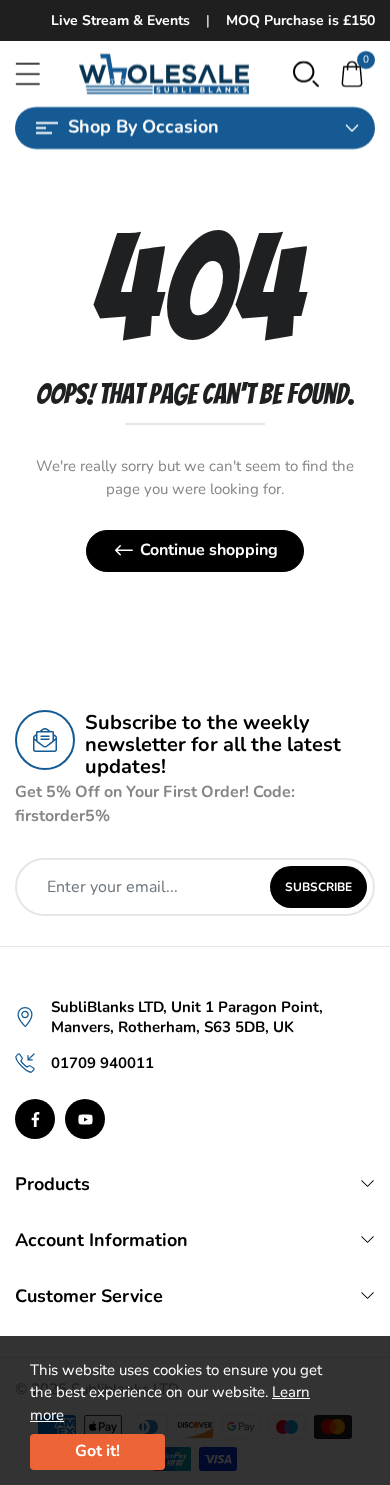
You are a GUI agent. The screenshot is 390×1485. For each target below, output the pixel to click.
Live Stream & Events (120, 20)
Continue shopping (209, 550)
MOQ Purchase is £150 (300, 20)
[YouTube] (85, 1119)
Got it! (97, 1451)
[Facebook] (35, 1119)
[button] (306, 73)
